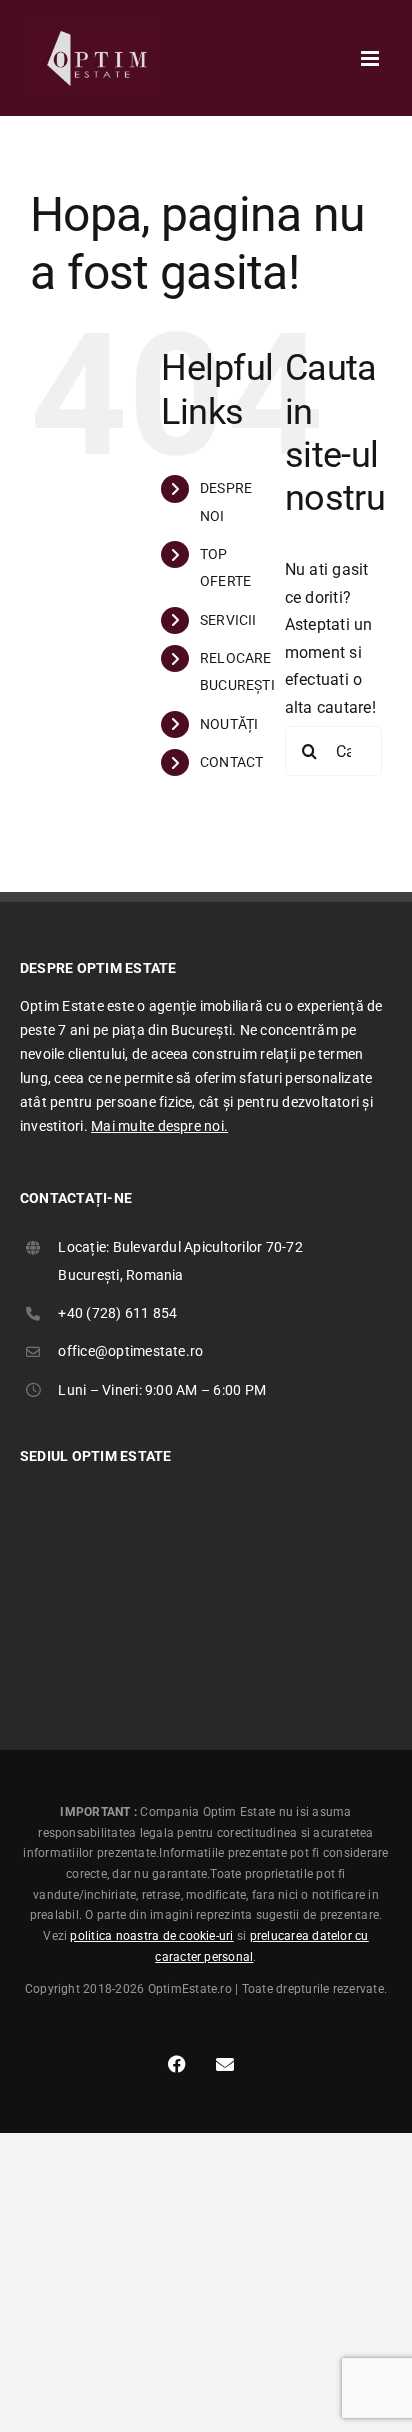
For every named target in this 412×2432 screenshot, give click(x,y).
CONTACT (232, 762)
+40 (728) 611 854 (117, 1313)
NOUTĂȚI (229, 724)
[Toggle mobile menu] (371, 58)
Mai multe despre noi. (159, 1126)
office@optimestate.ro (130, 1351)
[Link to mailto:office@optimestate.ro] (225, 2064)
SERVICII (228, 620)
